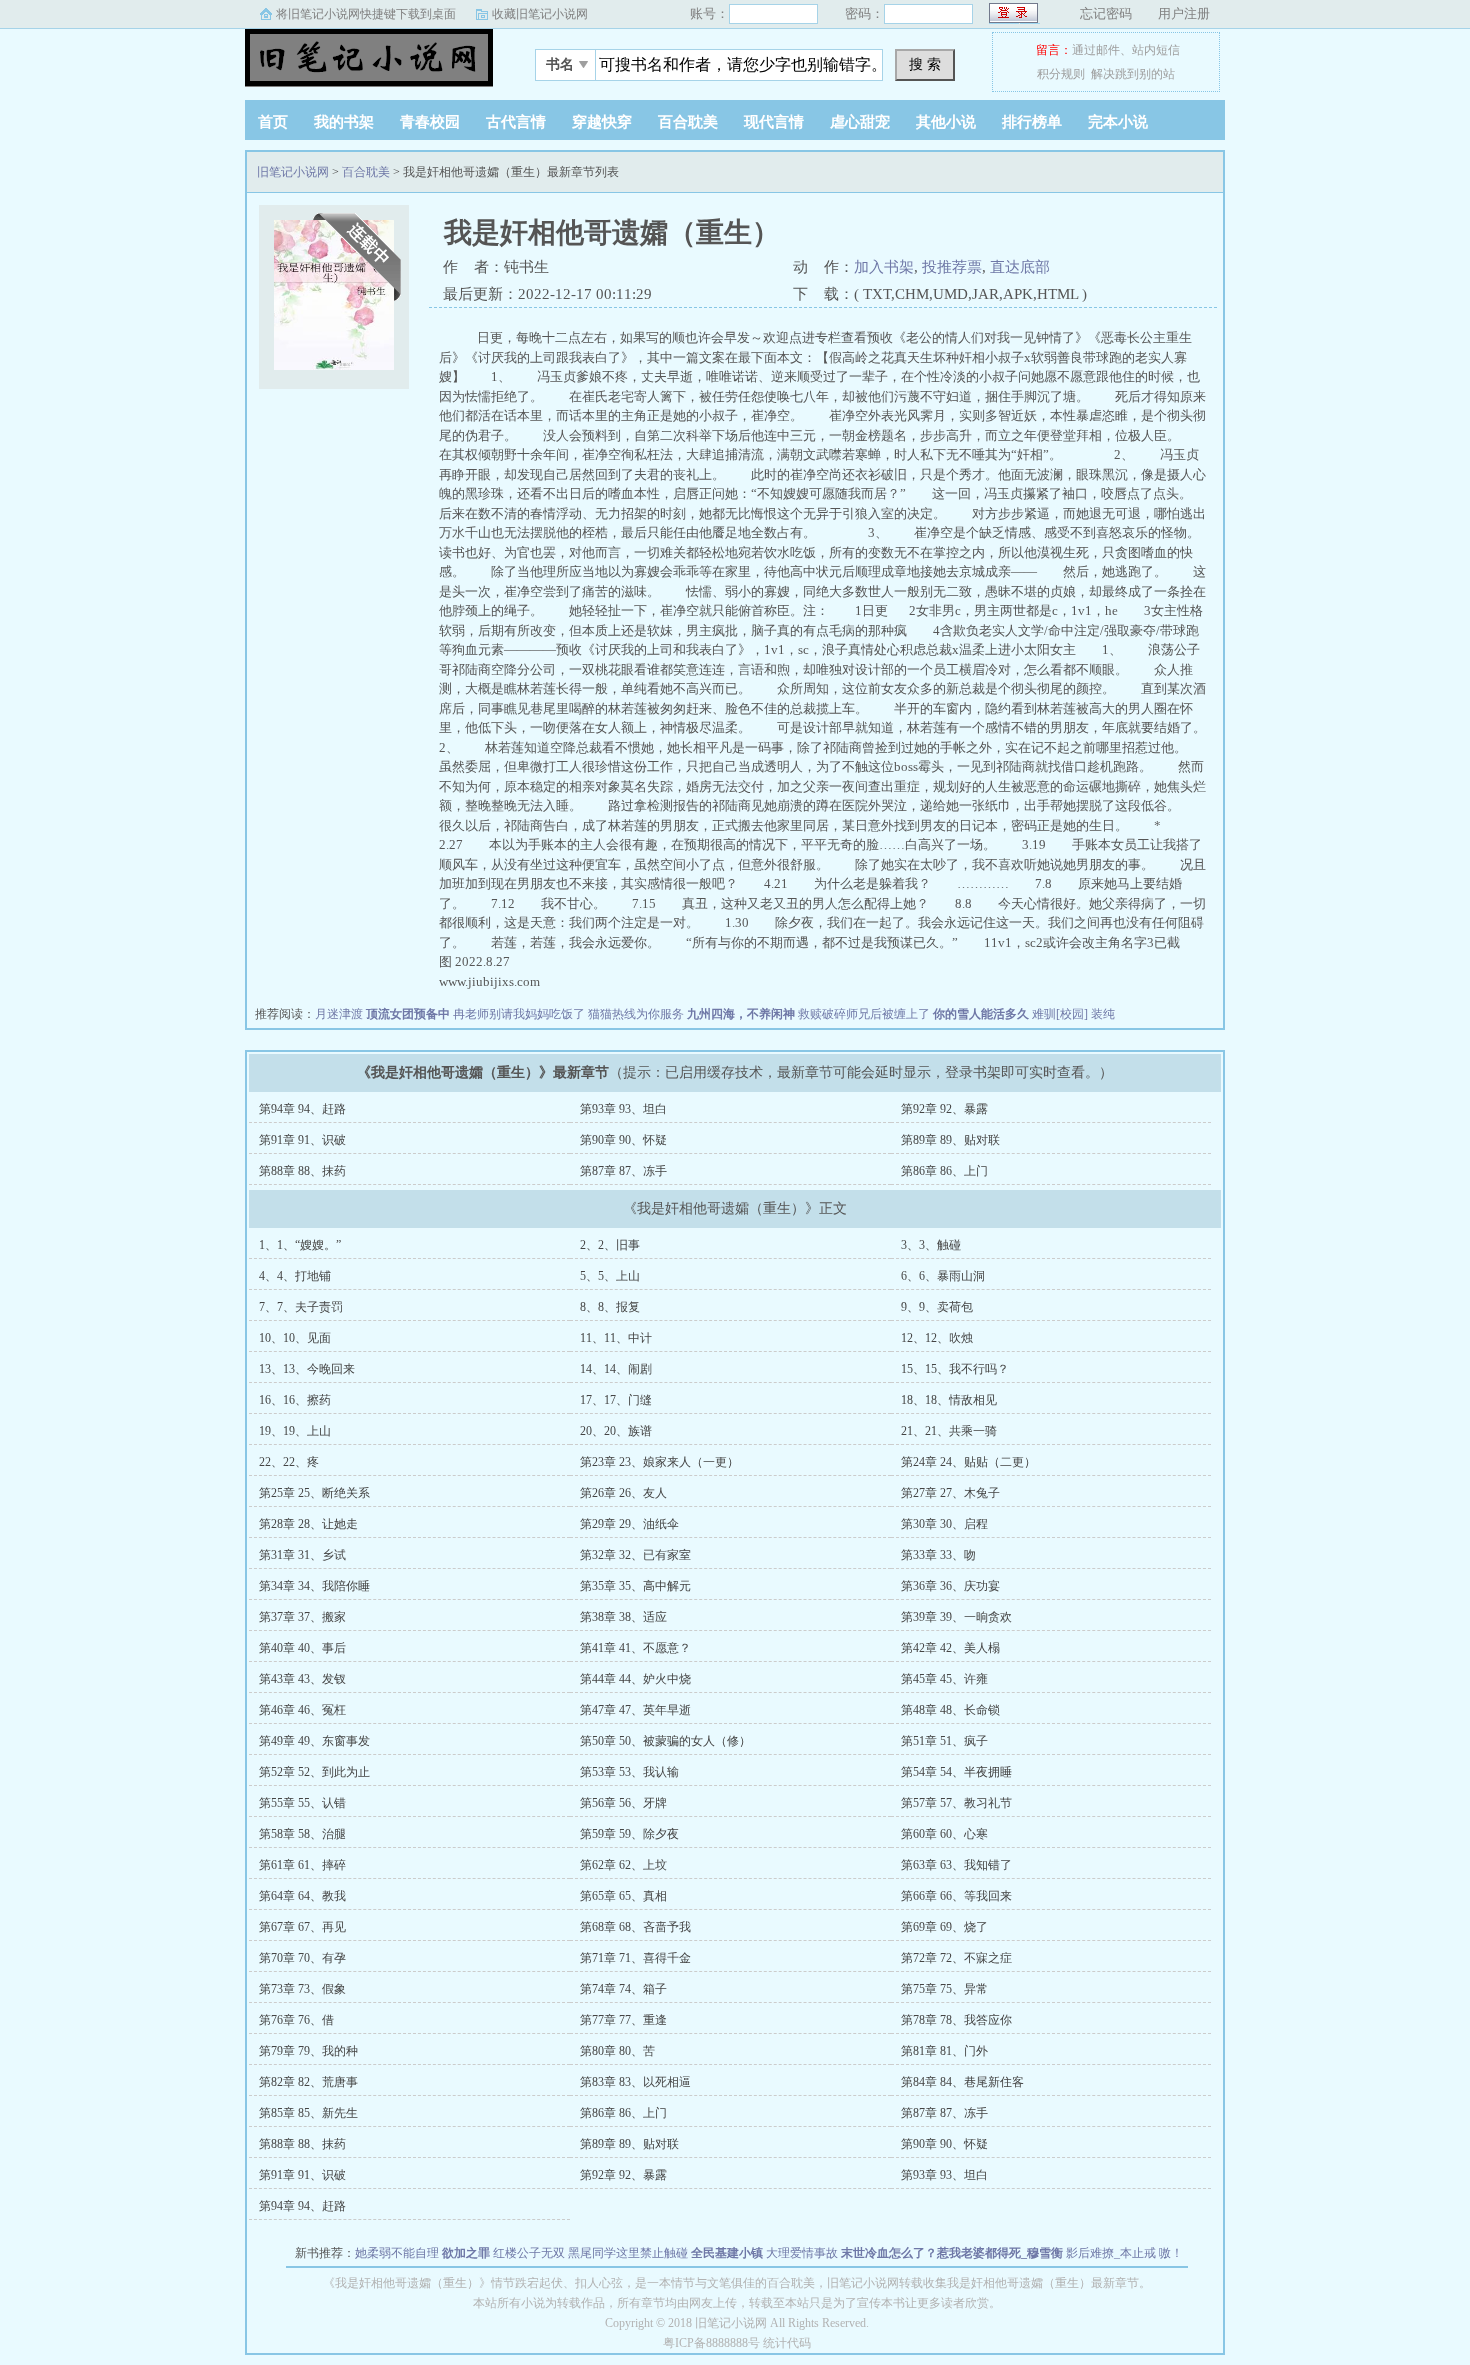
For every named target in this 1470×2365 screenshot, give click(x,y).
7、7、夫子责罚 (301, 1307)
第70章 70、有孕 (302, 1958)
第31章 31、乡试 (302, 1555)
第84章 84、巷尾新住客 (962, 2082)
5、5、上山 (610, 1276)
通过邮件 (1096, 50)
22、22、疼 (289, 1462)
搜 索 (925, 64)
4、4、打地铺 (295, 1276)
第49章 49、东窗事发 (314, 1741)
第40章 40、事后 (302, 1648)
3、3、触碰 (931, 1245)
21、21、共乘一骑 (949, 1431)
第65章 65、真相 (623, 1896)
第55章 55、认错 (302, 1803)
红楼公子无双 (529, 2253)
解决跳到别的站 (1133, 74)
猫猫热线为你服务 (636, 1014)
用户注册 (1184, 13)
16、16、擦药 (295, 1400)
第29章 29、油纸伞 (629, 1524)
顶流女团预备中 (408, 1014)
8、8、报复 (610, 1307)
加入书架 (884, 267)
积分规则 (1061, 74)
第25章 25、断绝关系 (314, 1493)
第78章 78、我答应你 (956, 2020)
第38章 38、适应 (623, 1617)
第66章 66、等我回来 (956, 1896)
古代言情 (516, 122)
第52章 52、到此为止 (314, 1772)
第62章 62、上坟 (623, 1865)
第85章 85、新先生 (308, 2113)
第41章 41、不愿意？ (635, 1648)
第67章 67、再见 (302, 1927)
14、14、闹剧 (616, 1369)
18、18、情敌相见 (949, 1400)
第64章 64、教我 (302, 1896)
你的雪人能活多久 (981, 1014)
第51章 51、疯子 (944, 1741)
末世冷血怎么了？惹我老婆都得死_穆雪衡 (952, 2253)
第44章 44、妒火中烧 (635, 1679)
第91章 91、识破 (302, 1140)
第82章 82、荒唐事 (308, 2082)
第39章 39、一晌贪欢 (956, 1617)
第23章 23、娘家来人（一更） (659, 1462)
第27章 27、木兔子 (950, 1493)
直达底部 (1020, 267)
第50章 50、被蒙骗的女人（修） (665, 1741)
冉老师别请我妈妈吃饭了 (519, 1014)
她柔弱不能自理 (397, 2253)
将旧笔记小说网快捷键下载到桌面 (366, 14)
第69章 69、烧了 (944, 1927)
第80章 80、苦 (617, 2051)
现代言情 (774, 122)
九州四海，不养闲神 (741, 1014)
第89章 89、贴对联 (950, 1140)
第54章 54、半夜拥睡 (956, 1772)
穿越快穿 (602, 122)
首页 (273, 122)
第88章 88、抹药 (302, 1171)
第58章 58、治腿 (302, 1834)
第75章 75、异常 (944, 1989)
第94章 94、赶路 (302, 1109)
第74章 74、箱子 (623, 1989)
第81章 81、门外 (944, 2051)
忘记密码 (1106, 13)
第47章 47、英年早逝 (635, 1710)
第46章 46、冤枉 (302, 1710)
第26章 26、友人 (623, 1493)
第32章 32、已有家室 (635, 1555)
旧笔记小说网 (370, 59)
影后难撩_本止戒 (1111, 2253)
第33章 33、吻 (938, 1555)
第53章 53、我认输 (629, 1772)
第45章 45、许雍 (944, 1679)
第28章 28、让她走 (308, 1524)
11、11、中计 (616, 1338)
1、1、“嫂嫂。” (300, 1245)
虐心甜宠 (860, 122)
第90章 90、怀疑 (623, 1140)
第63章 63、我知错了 (956, 1865)
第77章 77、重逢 (623, 2020)
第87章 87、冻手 (623, 1171)
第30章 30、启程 (944, 1524)
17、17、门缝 (616, 1400)
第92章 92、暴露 (944, 1109)
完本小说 (1118, 122)
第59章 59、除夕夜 (629, 1834)
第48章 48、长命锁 (950, 1710)
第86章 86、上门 (944, 1171)
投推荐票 (952, 267)
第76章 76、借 (296, 2020)
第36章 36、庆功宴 (950, 1586)
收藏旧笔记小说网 (540, 14)
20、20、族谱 (616, 1431)
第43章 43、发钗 (302, 1679)
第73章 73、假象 (302, 1989)
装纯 (1103, 1014)
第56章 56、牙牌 (623, 1803)
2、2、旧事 (610, 1245)
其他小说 (946, 122)
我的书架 (344, 122)
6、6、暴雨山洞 (943, 1276)
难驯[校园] (1060, 1014)
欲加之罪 (466, 2253)
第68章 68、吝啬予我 (635, 1927)
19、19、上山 (295, 1431)
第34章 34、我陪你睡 (314, 1586)
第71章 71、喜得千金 (635, 1958)
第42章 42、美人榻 (950, 1648)
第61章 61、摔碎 (302, 1865)
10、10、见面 (295, 1338)
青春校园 (430, 122)
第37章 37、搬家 (302, 1617)
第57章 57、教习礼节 (956, 1803)
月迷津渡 (339, 1014)
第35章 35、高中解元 (635, 1586)
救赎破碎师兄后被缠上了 (864, 1014)
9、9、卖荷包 (937, 1307)
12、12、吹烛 (937, 1338)
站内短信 (1156, 50)
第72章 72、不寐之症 (956, 1958)
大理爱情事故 (802, 2253)
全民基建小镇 (727, 2253)
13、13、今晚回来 (307, 1369)
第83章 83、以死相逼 (635, 2082)
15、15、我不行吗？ (955, 1369)
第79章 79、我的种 (308, 2051)
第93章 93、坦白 (623, 1109)
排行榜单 (1032, 122)
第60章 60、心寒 (944, 1834)
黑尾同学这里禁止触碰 (628, 2253)
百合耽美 (688, 122)
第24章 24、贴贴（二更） (968, 1462)
